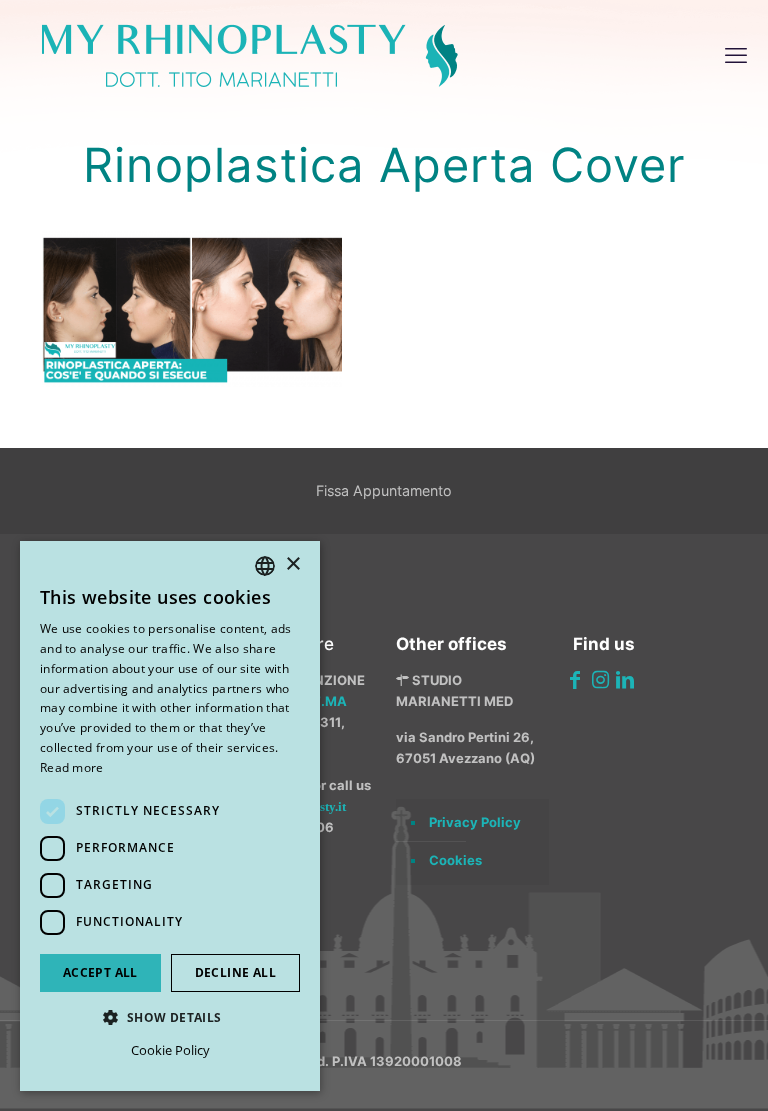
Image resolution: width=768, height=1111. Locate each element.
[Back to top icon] (647, 1070)
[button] (170, 1017)
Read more (72, 767)
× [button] (292, 564)
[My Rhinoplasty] (250, 55)
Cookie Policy (170, 1050)
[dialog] (170, 816)
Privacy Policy (475, 822)
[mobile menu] (736, 55)
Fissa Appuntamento (384, 490)
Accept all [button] (100, 972)
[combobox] (265, 566)
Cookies (455, 860)
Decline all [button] (235, 972)
